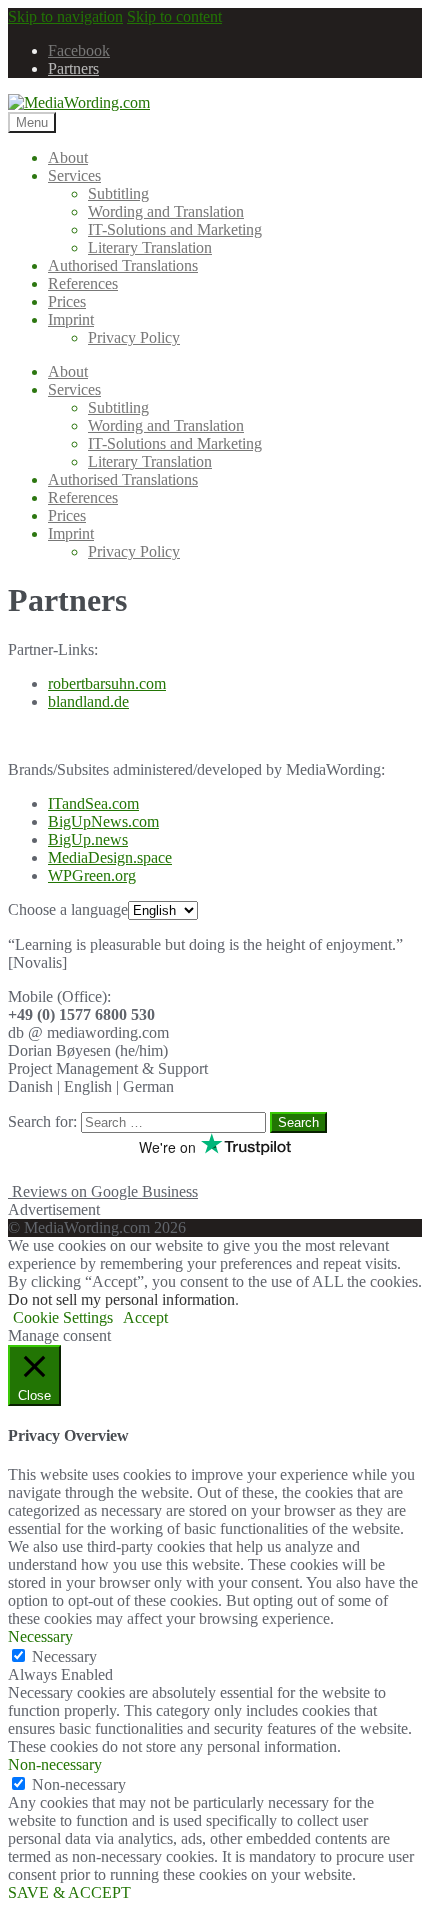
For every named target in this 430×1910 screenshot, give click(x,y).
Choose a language (68, 909)
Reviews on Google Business (103, 1191)
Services (74, 175)
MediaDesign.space (110, 857)
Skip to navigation (65, 16)
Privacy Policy (134, 337)
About (68, 157)
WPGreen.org (92, 875)
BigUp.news (88, 839)
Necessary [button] (40, 1636)
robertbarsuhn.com (107, 683)
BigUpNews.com (103, 821)
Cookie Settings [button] (63, 1317)
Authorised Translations (123, 265)
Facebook (79, 50)
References (83, 283)
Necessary (64, 1656)
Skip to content (174, 16)
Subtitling (118, 193)
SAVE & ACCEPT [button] (69, 1892)
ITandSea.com (93, 803)
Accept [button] (145, 1317)
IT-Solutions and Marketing (175, 229)
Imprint (71, 319)
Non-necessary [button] (55, 1764)
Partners (73, 68)
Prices (67, 301)
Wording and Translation (166, 211)
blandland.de (88, 701)
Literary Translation (150, 247)
